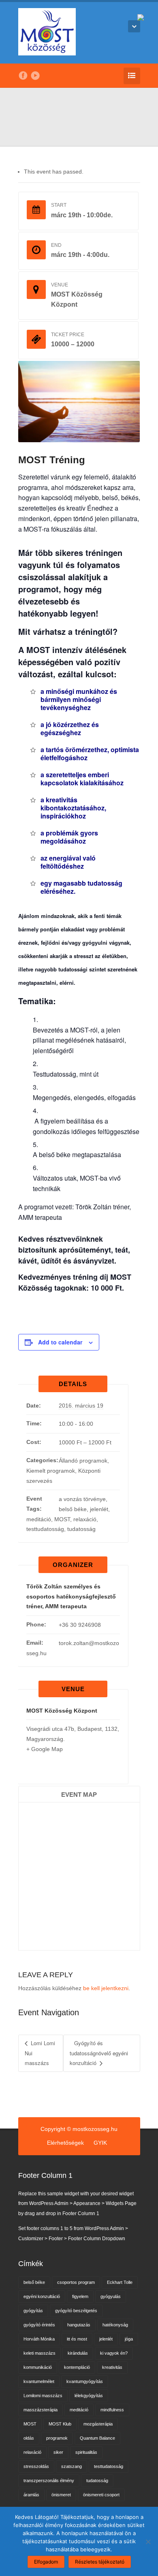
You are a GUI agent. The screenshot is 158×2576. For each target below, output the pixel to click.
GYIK (100, 2143)
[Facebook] (23, 76)
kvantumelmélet (39, 2381)
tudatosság (81, 1529)
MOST (62, 1519)
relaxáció (85, 1519)
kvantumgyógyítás (85, 2381)
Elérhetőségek (65, 2143)
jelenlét (99, 1509)
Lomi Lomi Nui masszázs (40, 2053)
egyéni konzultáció (42, 2296)
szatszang (72, 2466)
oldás (29, 2438)
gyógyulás (111, 2296)
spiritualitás (86, 2452)
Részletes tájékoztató (100, 2562)
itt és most (77, 2339)
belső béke (73, 1509)
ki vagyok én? (114, 2353)
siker (58, 2452)
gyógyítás (33, 2311)
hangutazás (79, 2325)
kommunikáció (38, 2367)
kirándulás (78, 2353)
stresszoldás (36, 2466)
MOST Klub (60, 2424)
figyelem (80, 2296)
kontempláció (77, 2367)
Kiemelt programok (51, 1471)
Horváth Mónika (39, 2339)
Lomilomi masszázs (43, 2396)
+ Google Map (45, 1749)
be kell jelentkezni (106, 1988)
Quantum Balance (97, 2438)
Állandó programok (83, 1461)
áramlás (31, 2495)
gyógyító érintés (39, 2325)
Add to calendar (60, 1342)
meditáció (39, 1519)
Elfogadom (46, 2562)
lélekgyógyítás (89, 2396)
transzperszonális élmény (49, 2481)
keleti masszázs (39, 2353)
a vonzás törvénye (82, 1499)
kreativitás (112, 2367)
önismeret (61, 2495)
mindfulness (112, 2410)
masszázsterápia (41, 2410)
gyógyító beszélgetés (76, 2311)
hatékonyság (115, 2325)
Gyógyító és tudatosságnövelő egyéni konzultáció (99, 2053)
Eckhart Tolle (120, 2282)
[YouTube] (35, 76)
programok (57, 2438)
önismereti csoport (101, 2495)
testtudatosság (45, 1529)
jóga (129, 2339)
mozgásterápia (98, 2424)
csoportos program (76, 2282)
